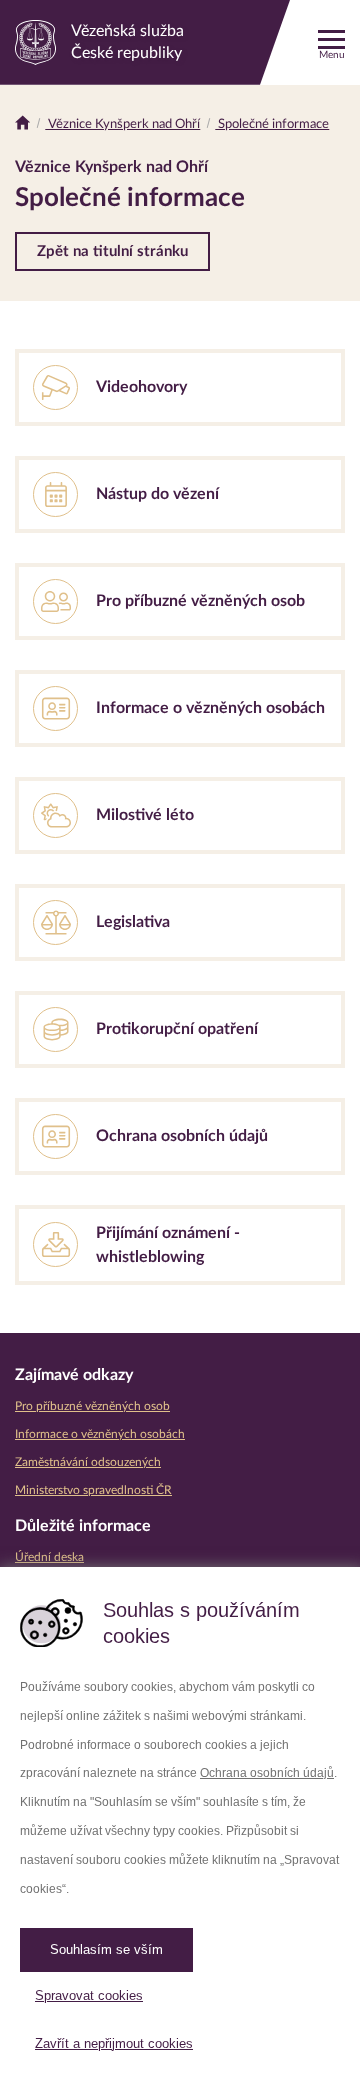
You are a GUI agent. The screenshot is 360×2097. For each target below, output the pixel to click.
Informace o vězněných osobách (100, 1434)
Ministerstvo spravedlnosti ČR (93, 1490)
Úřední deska (49, 1557)
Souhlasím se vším (106, 1949)
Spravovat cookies (89, 1995)
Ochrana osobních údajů (267, 1773)
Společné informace (272, 124)
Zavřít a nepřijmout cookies (114, 2043)
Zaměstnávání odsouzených (88, 1462)
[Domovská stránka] (22, 124)
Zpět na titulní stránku (112, 251)
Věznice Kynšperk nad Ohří (122, 124)
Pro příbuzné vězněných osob (92, 1406)
